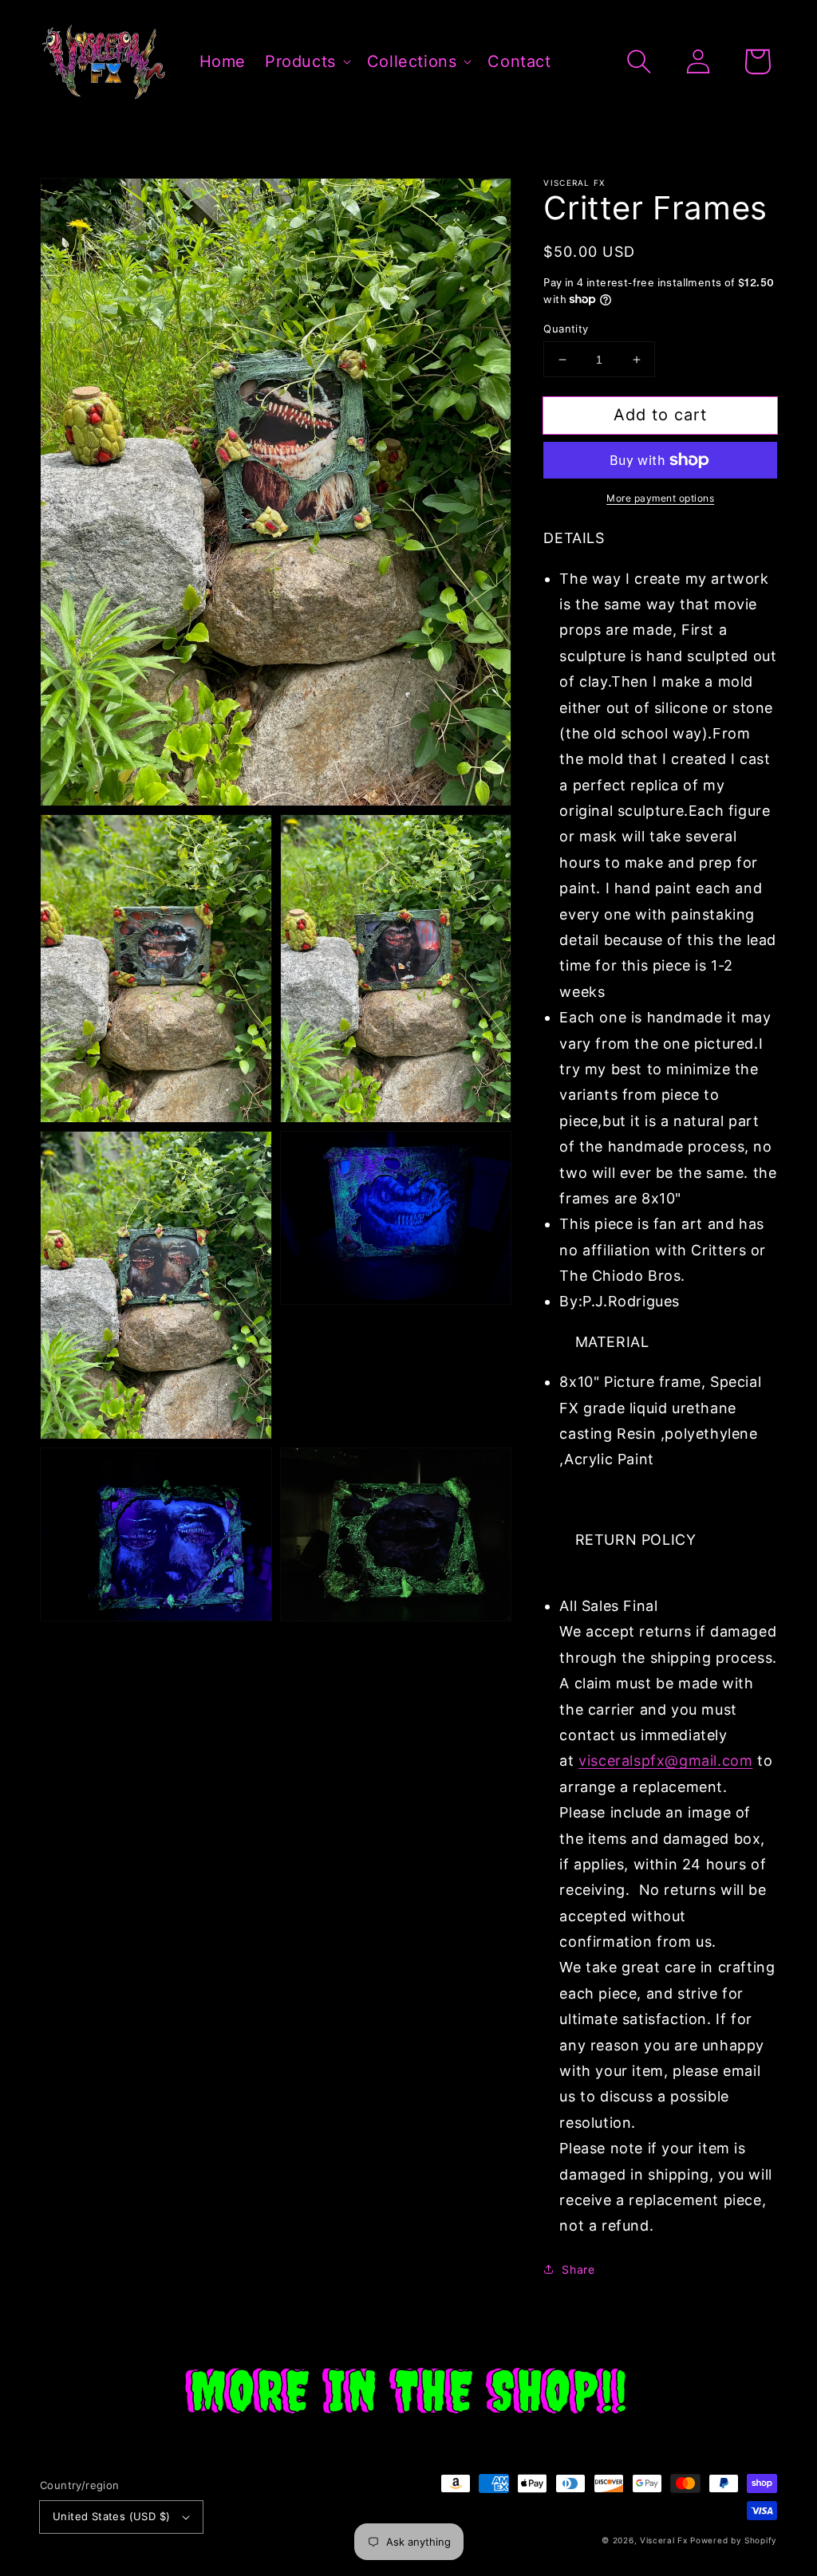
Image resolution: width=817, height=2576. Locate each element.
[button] (639, 61)
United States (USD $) (111, 2516)
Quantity (566, 329)
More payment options (660, 498)
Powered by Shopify (734, 2540)
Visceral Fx (664, 2540)
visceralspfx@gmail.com (665, 1761)
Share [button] (578, 2269)
